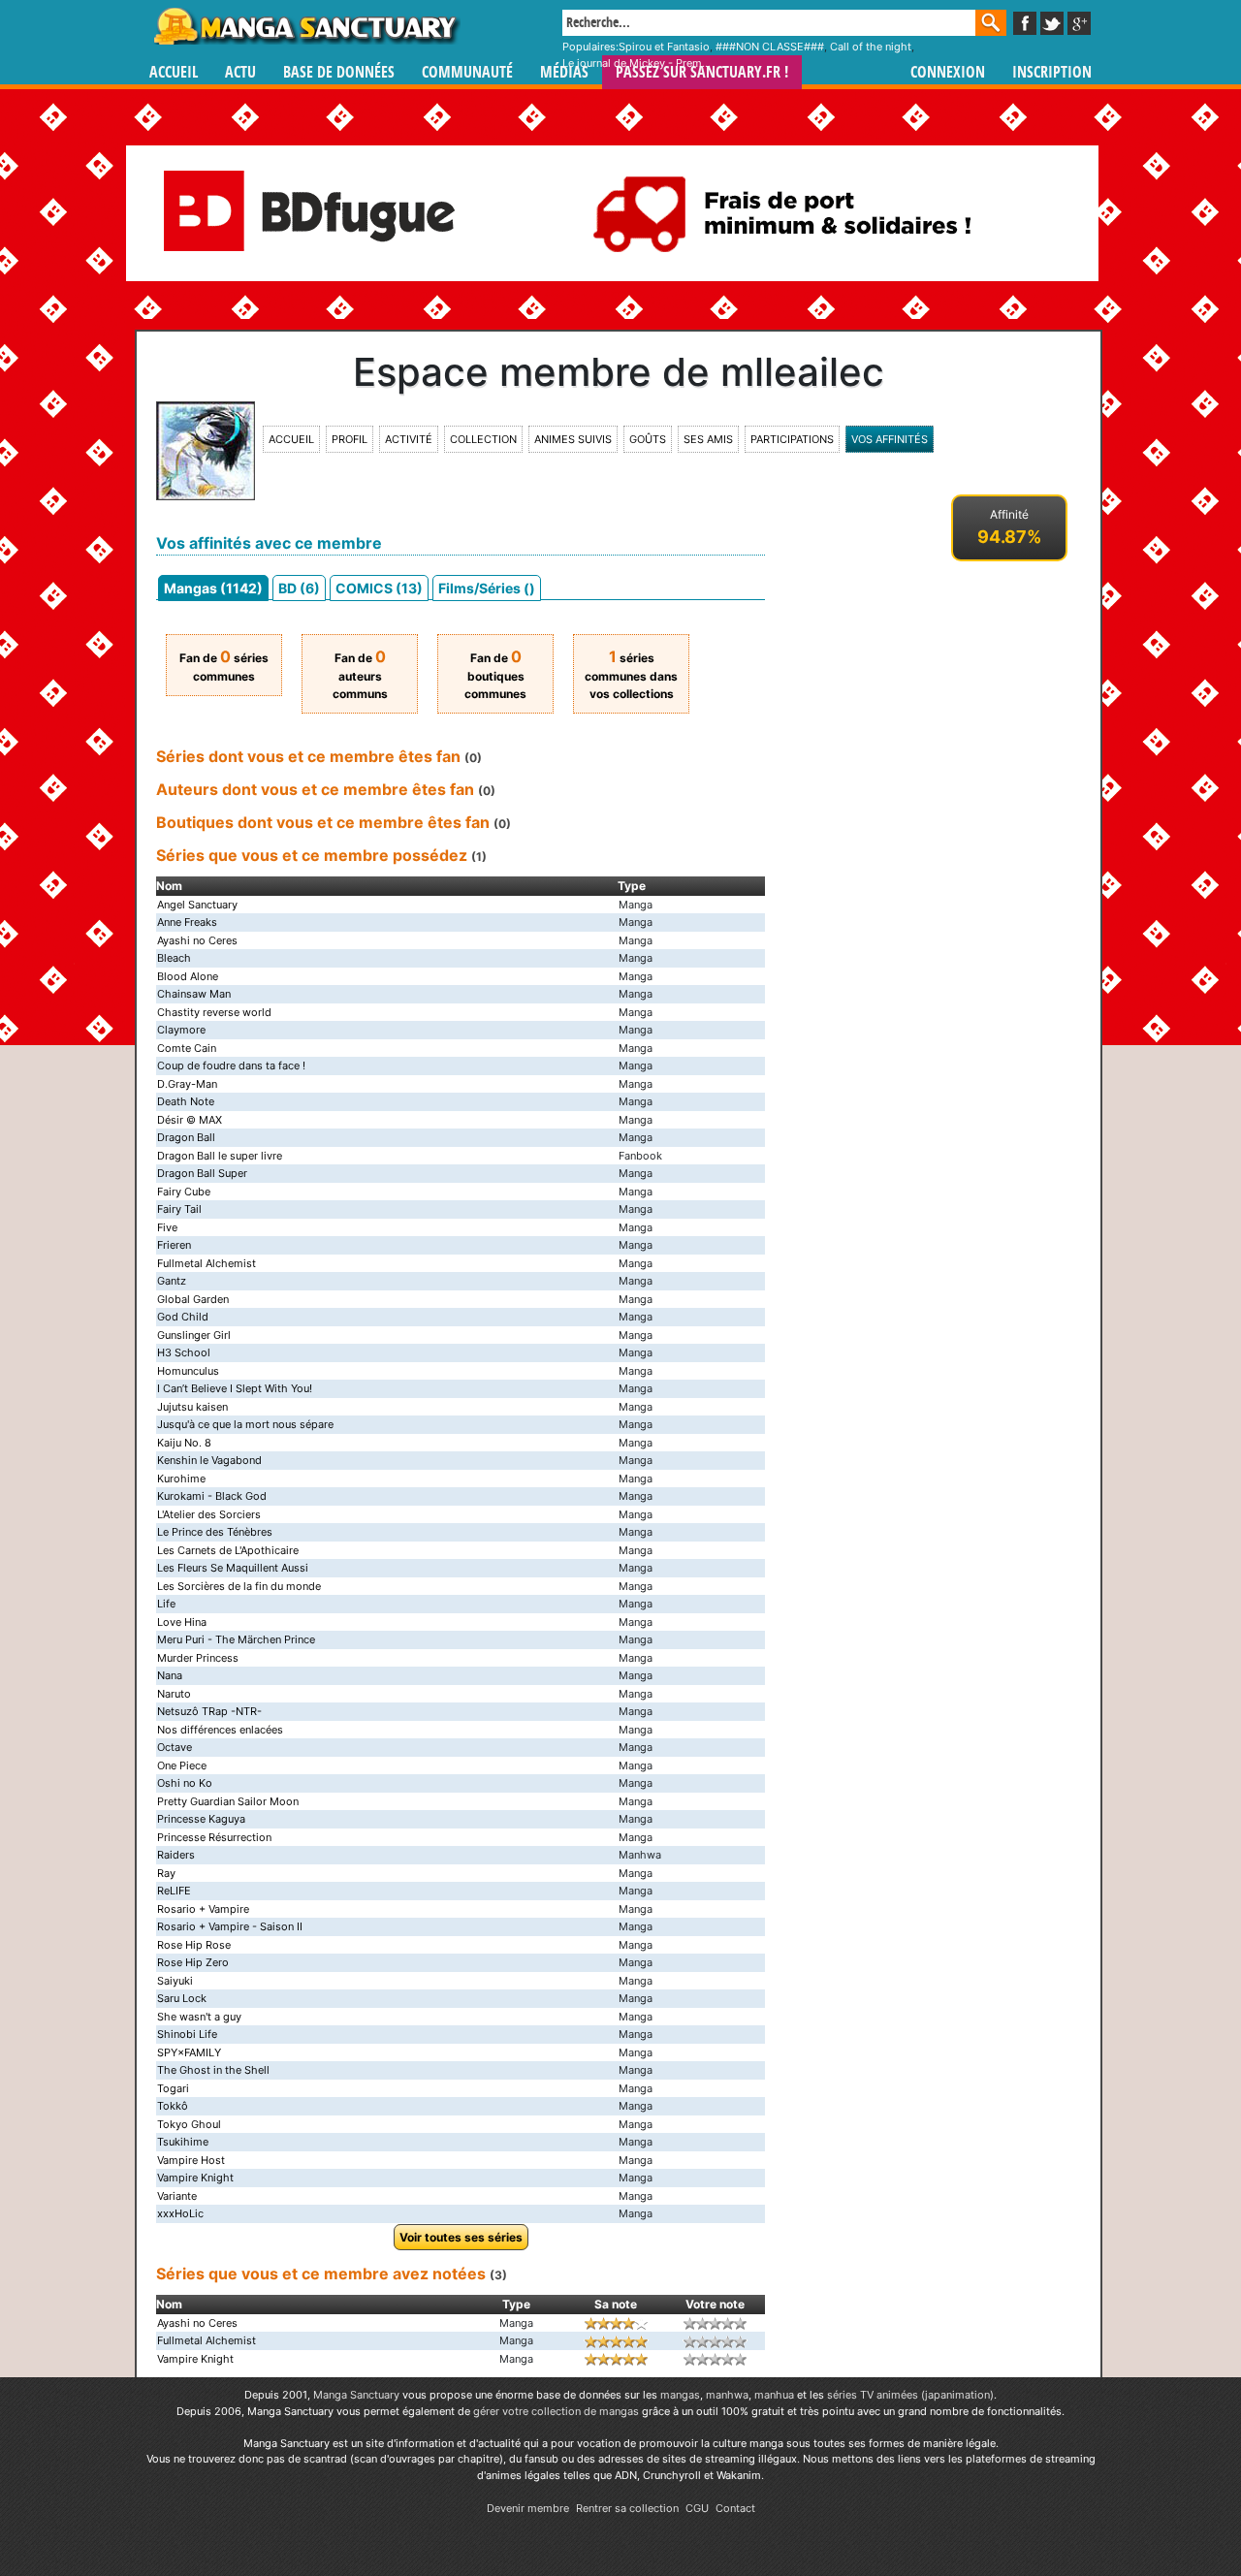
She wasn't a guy (199, 2017)
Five (167, 1227)
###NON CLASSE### (770, 47)
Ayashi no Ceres (197, 940)
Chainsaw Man (194, 994)
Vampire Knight (195, 2178)
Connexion (948, 72)
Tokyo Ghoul (189, 2124)
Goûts (648, 439)
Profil (350, 439)
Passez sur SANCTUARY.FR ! (702, 72)
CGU (697, 2508)
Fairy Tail (179, 1209)
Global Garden (193, 1299)
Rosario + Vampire (203, 1909)
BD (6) (299, 588)
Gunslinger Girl (194, 1335)
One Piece (182, 1765)
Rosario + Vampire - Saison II (230, 1926)
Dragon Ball (186, 1137)
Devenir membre (528, 2508)
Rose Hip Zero (193, 1962)
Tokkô (173, 2106)
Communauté (467, 72)
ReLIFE (174, 1891)
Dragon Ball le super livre (220, 1156)
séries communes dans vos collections (631, 676)
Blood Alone (188, 976)
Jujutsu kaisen (192, 1407)
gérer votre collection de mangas (556, 2411)
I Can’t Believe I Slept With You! (235, 1388)
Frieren (174, 1245)
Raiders (176, 1855)
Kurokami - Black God (212, 1496)
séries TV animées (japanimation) (910, 2395)
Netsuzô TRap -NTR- (209, 1711)
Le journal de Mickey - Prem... (636, 63)
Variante (177, 2196)
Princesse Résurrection (214, 1837)
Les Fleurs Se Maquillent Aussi (233, 1568)
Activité (409, 439)
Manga (305, 26)
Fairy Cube (184, 1192)
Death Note (186, 1101)
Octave (175, 1747)
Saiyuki (175, 1981)
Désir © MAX (190, 1120)
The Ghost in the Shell (213, 2070)
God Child (183, 1317)
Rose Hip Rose (194, 1945)
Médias (564, 72)
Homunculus (188, 1371)
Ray (166, 1873)
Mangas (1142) (213, 588)
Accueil (174, 72)
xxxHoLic (180, 2213)
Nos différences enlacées (220, 1730)
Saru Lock (182, 1998)
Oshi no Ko (185, 1783)
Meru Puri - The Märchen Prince (236, 1639)
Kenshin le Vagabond (209, 1460)
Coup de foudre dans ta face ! (231, 1065)
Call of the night (871, 47)
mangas (680, 2395)
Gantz (172, 1281)
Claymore (181, 1030)
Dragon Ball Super (202, 1173)
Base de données (339, 72)
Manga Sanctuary (356, 2395)
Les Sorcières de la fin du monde (239, 1586)
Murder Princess (198, 1658)
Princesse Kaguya (201, 1819)
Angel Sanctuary (197, 905)
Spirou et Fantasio (664, 47)
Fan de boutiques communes (495, 676)
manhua (774, 2395)
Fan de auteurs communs (360, 676)
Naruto (174, 1694)
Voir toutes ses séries (461, 2237)
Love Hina (182, 1622)
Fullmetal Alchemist (207, 1263)
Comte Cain (187, 1048)
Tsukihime (183, 2142)
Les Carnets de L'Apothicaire (228, 1550)
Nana (170, 1675)
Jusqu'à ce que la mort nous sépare (245, 1424)
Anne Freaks (187, 922)
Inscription (1052, 72)
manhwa (727, 2395)
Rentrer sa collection (627, 2508)
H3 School (184, 1352)
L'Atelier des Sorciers (209, 1514)
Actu (240, 72)
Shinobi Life (187, 2034)
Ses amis (708, 439)
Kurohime (181, 1479)
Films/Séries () (487, 588)
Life (166, 1604)
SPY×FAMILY (189, 2052)
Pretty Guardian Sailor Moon (228, 1801)
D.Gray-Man (187, 1084)
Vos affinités (890, 439)
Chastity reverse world (214, 1012)
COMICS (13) (379, 588)
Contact (735, 2508)
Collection (483, 439)
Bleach (174, 958)
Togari (173, 2088)
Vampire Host (191, 2160)
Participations (792, 439)
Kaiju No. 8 (184, 1443)
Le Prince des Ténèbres (215, 1532)
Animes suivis (573, 439)
